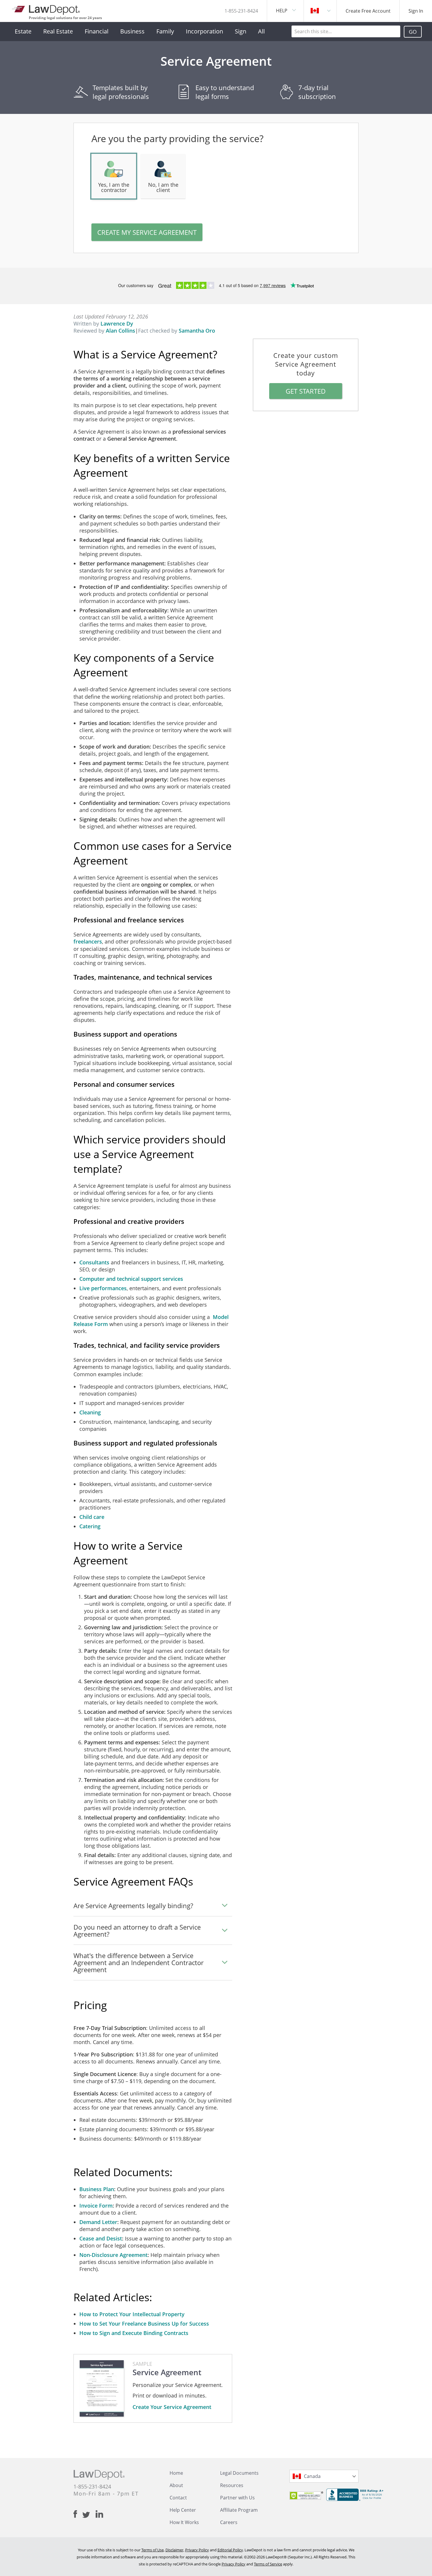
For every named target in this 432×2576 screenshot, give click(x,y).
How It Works (184, 2522)
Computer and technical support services (131, 1279)
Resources (232, 2485)
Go (413, 32)
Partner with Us (237, 2498)
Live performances (103, 1288)
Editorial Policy (230, 2550)
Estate (23, 31)
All (261, 31)
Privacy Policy (197, 2550)
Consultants (95, 1262)
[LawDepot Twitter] (89, 2515)
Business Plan (97, 2189)
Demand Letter (98, 2222)
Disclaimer (174, 2550)
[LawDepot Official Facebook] (78, 2514)
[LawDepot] (46, 9)
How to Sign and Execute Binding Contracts (134, 2333)
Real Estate (58, 31)
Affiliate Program (239, 2510)
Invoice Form (96, 2206)
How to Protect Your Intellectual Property (132, 2314)
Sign (241, 31)
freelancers (88, 941)
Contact (178, 2498)
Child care (92, 1517)
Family (165, 31)
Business (132, 31)
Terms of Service (268, 2564)
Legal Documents (239, 2473)
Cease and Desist (101, 2238)
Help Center (183, 2510)
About (176, 2485)
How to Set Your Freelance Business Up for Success (144, 2324)
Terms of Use (153, 2550)
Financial (97, 31)
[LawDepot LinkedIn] (99, 2514)
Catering (90, 1526)
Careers (229, 2522)
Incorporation (204, 31)
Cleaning (90, 1412)
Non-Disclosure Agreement (113, 2255)
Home (176, 2473)
